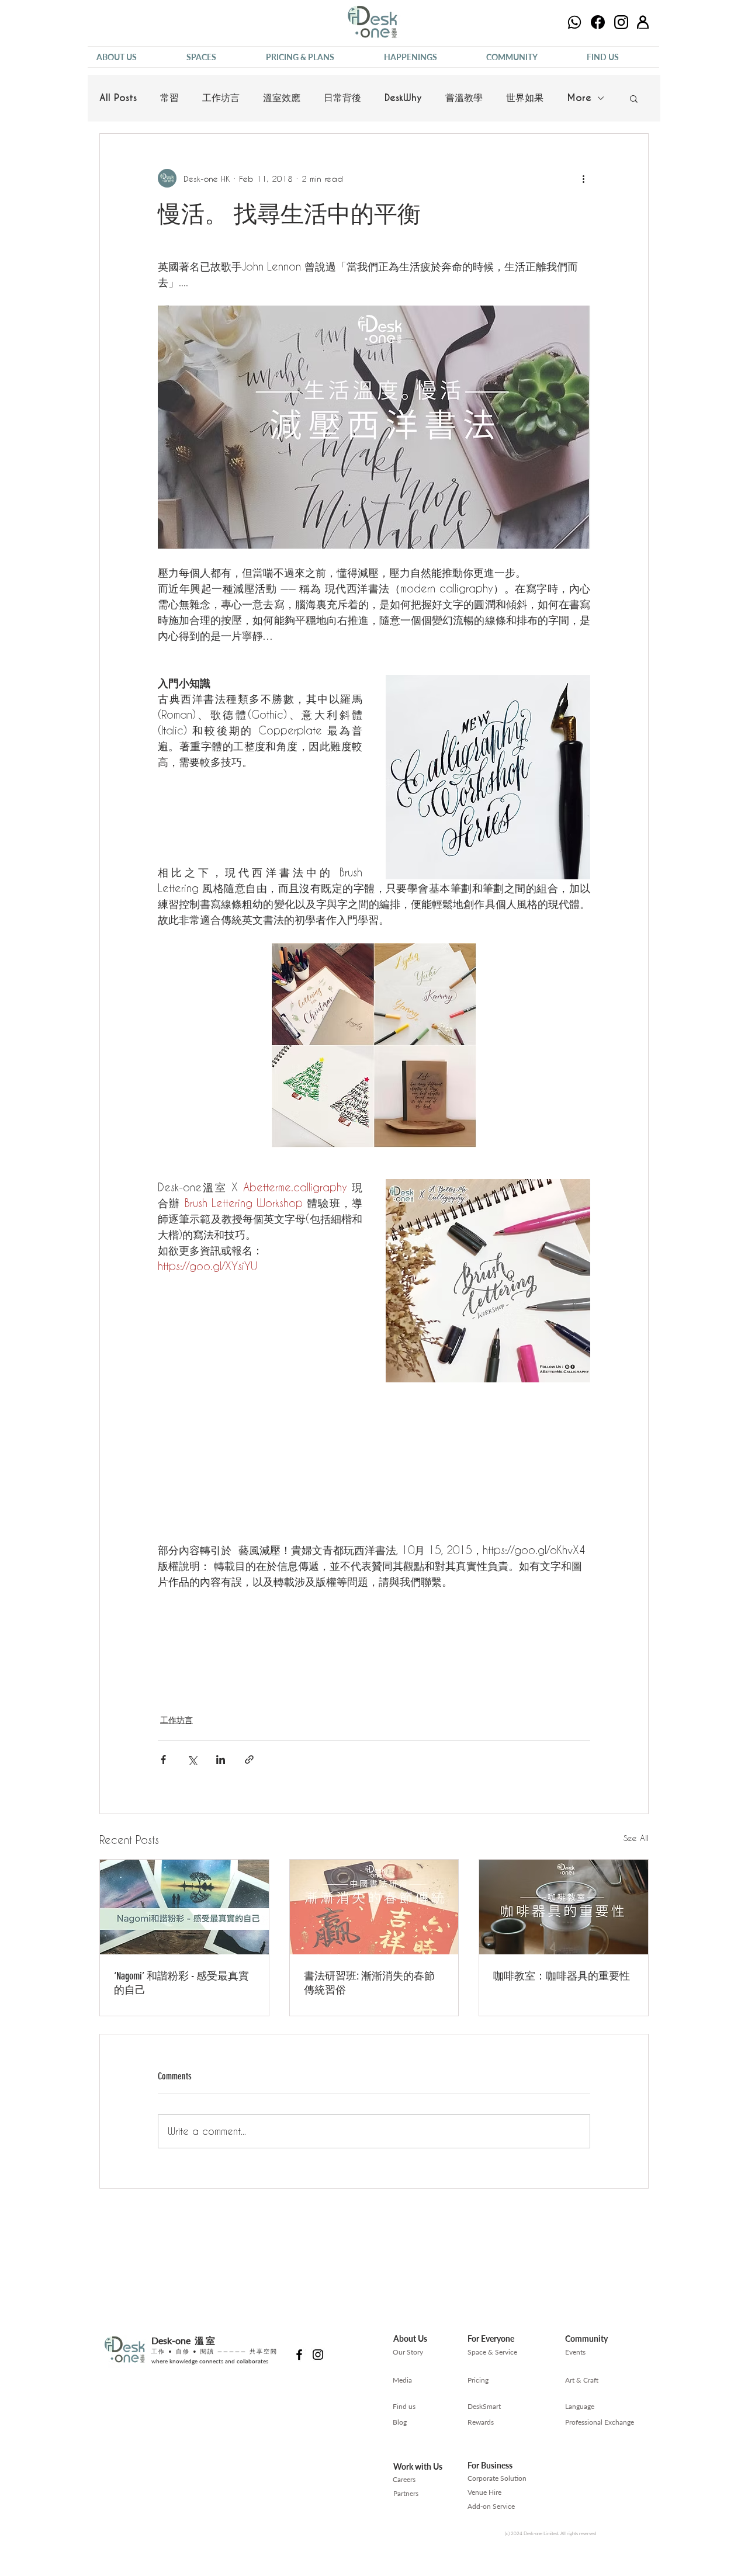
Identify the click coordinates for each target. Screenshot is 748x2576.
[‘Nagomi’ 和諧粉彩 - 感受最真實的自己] (184, 1907)
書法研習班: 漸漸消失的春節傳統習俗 (369, 1983)
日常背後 (342, 98)
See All (636, 1838)
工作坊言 (221, 98)
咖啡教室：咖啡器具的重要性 (562, 1976)
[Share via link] (249, 1759)
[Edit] (574, 22)
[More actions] (583, 178)
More (579, 98)
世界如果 (525, 98)
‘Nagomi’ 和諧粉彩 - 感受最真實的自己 (181, 1983)
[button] (133, 57)
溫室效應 (282, 98)
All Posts (118, 98)
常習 (169, 98)
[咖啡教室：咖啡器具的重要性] (564, 1907)
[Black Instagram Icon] (318, 2355)
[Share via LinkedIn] (221, 1759)
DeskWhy (403, 98)
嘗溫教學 (464, 98)
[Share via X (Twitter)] (192, 1759)
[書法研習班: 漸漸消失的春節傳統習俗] (374, 1907)
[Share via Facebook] (163, 1759)
